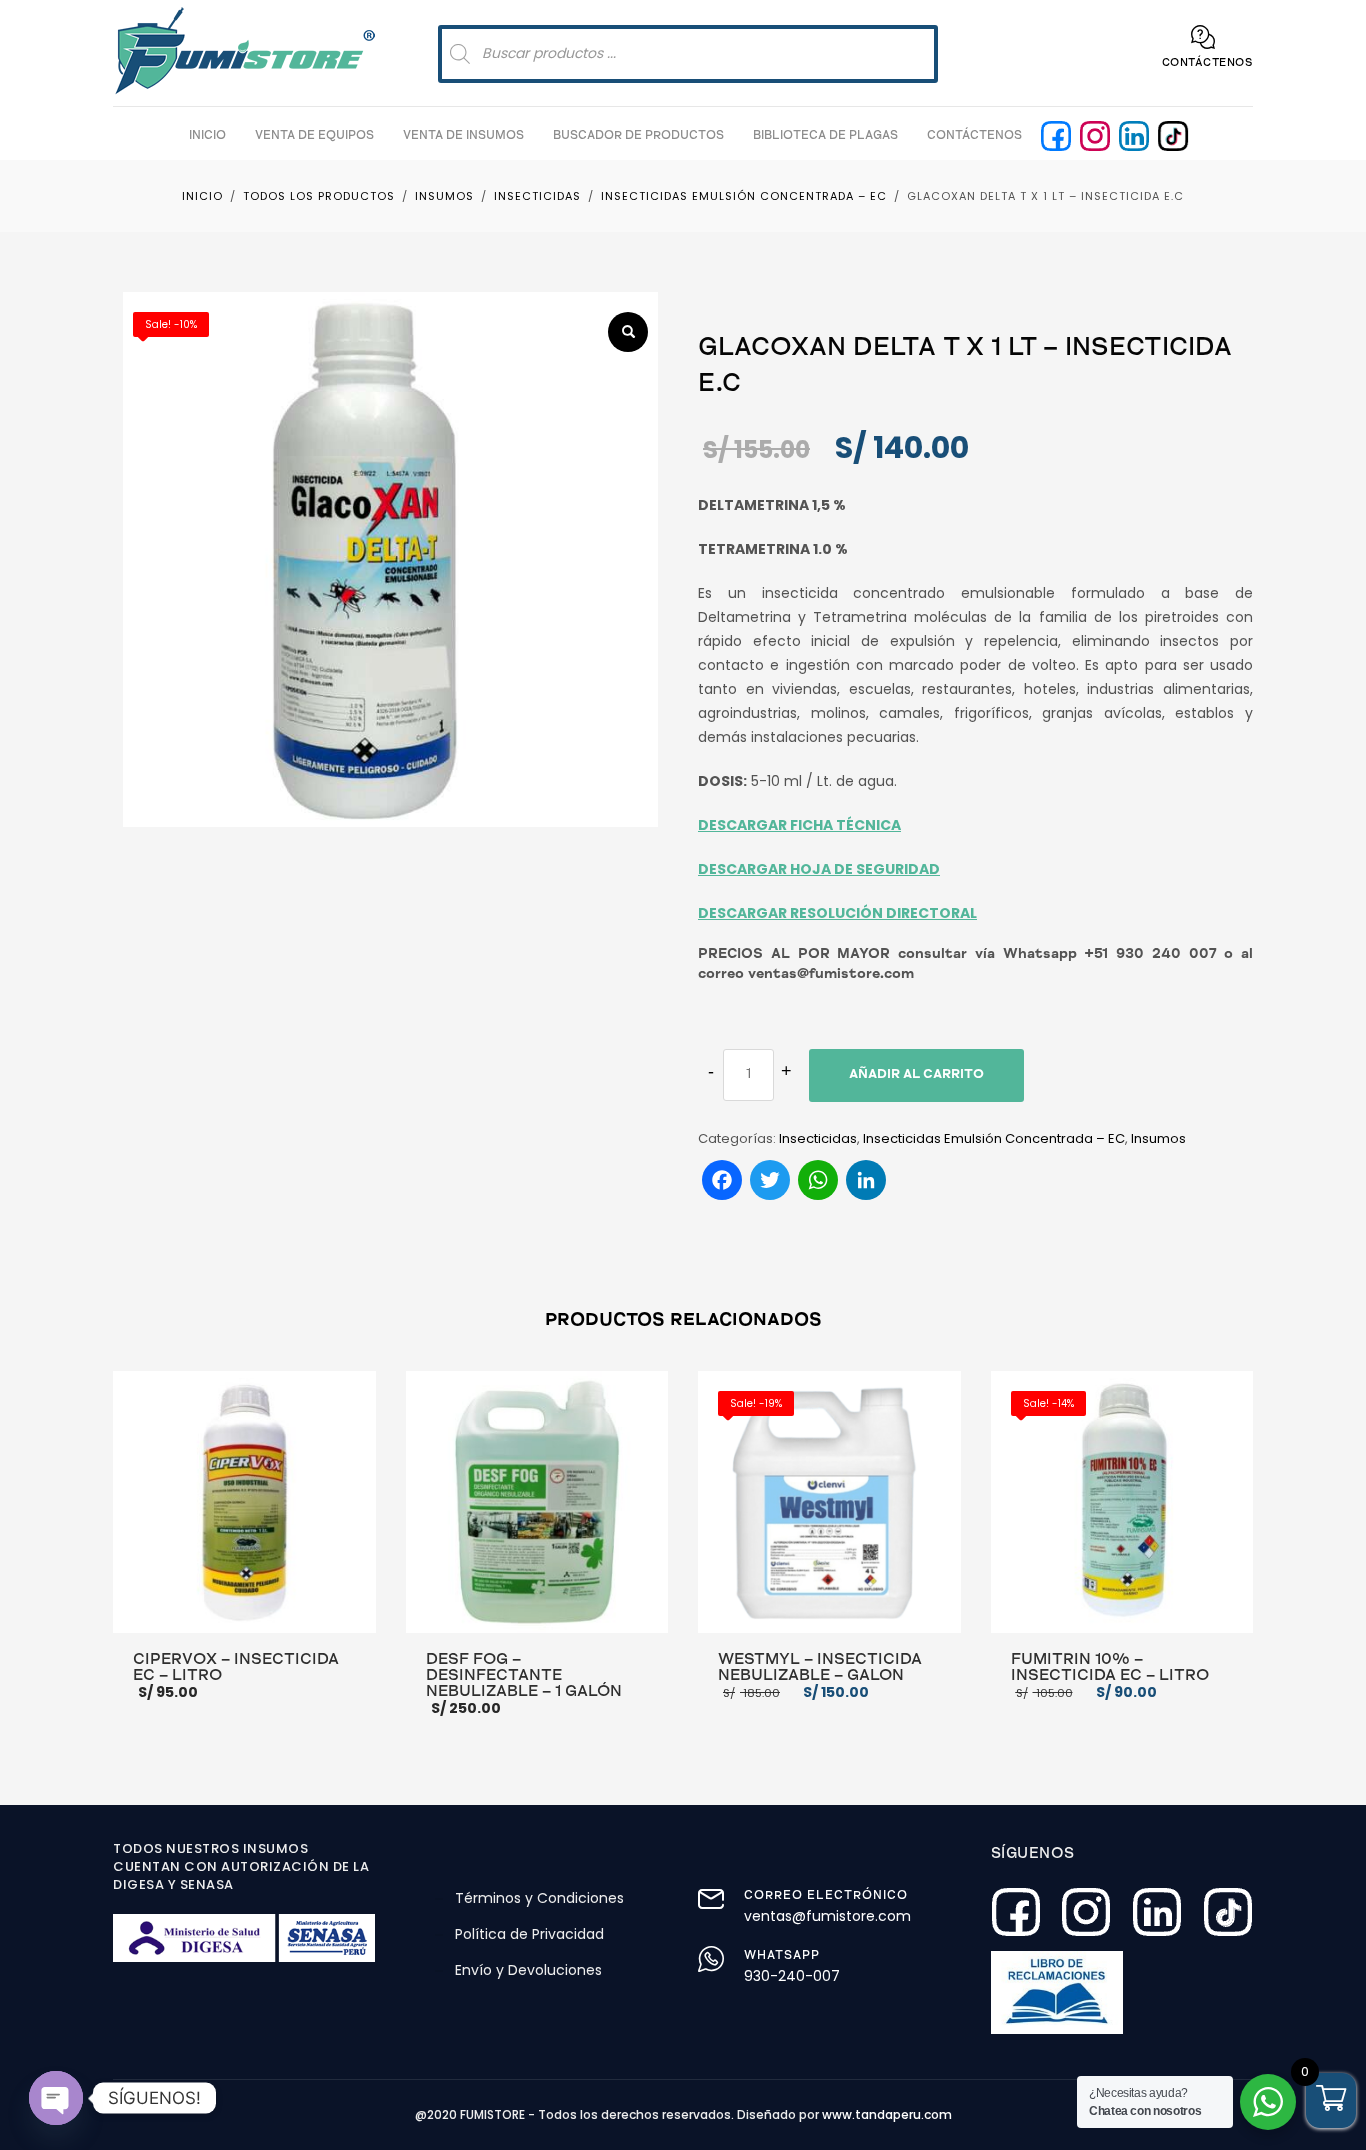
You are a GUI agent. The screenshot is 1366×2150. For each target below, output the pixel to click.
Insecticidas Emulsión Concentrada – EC (994, 1138)
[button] (628, 332)
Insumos (1158, 1138)
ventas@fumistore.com (827, 1916)
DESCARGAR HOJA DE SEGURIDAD (819, 869)
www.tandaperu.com (887, 2114)
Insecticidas (818, 1138)
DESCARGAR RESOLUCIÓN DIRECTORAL (837, 913)
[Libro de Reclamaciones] (1057, 1992)
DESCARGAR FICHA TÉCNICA (799, 825)
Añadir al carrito (916, 1075)
